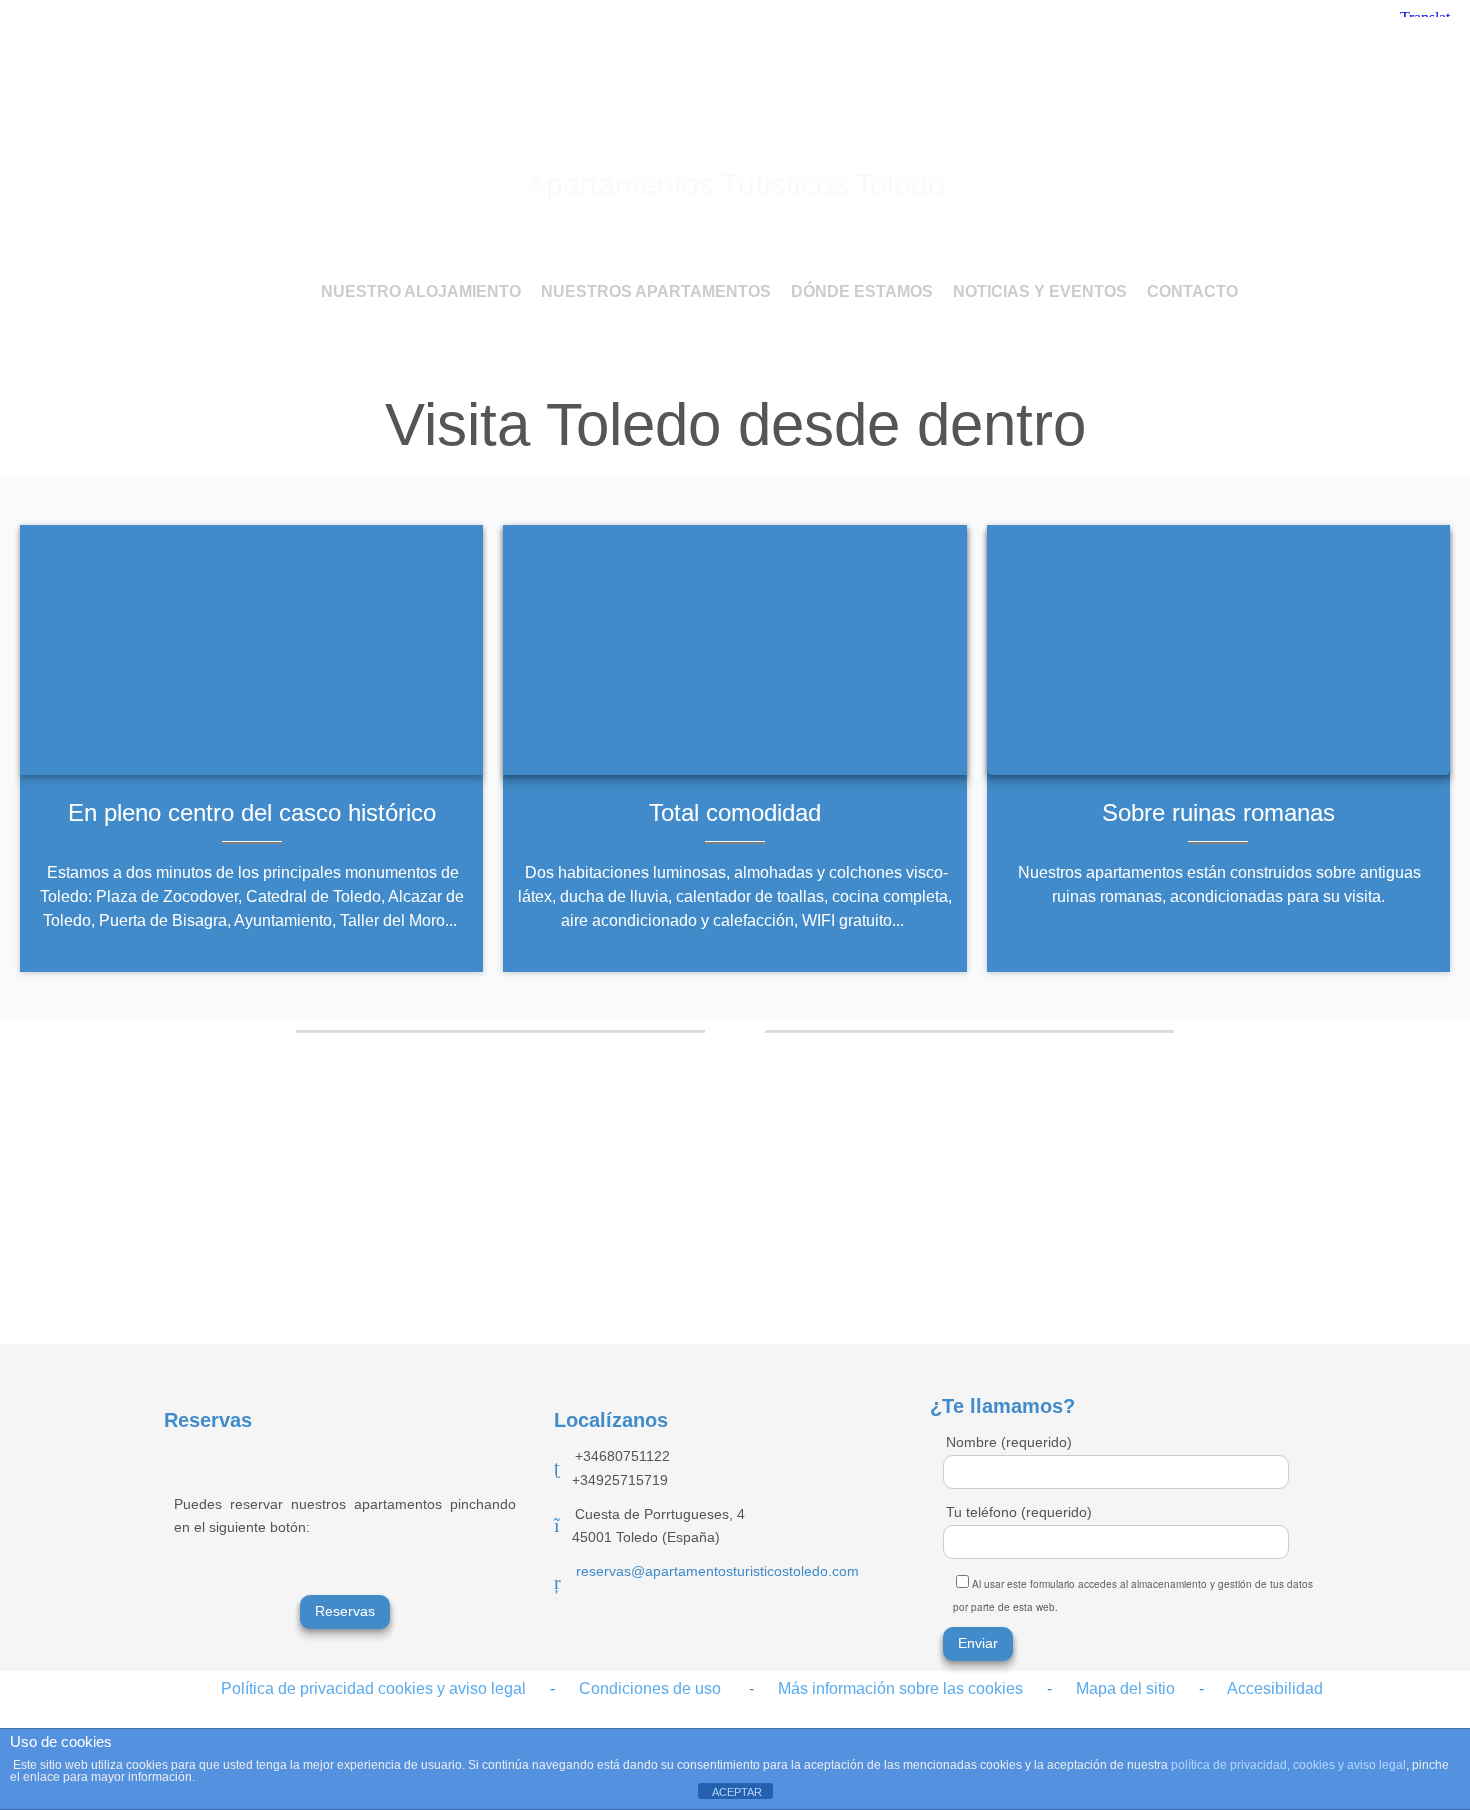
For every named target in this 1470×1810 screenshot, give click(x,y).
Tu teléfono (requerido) (1019, 1512)
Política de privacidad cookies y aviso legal (373, 1688)
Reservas (345, 1611)
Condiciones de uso (650, 1688)
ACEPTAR (737, 1792)
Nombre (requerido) (1009, 1442)
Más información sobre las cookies (900, 1688)
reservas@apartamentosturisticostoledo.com (717, 1571)
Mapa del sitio (1113, 1688)
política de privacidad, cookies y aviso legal (1288, 1765)
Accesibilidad (1275, 1688)
